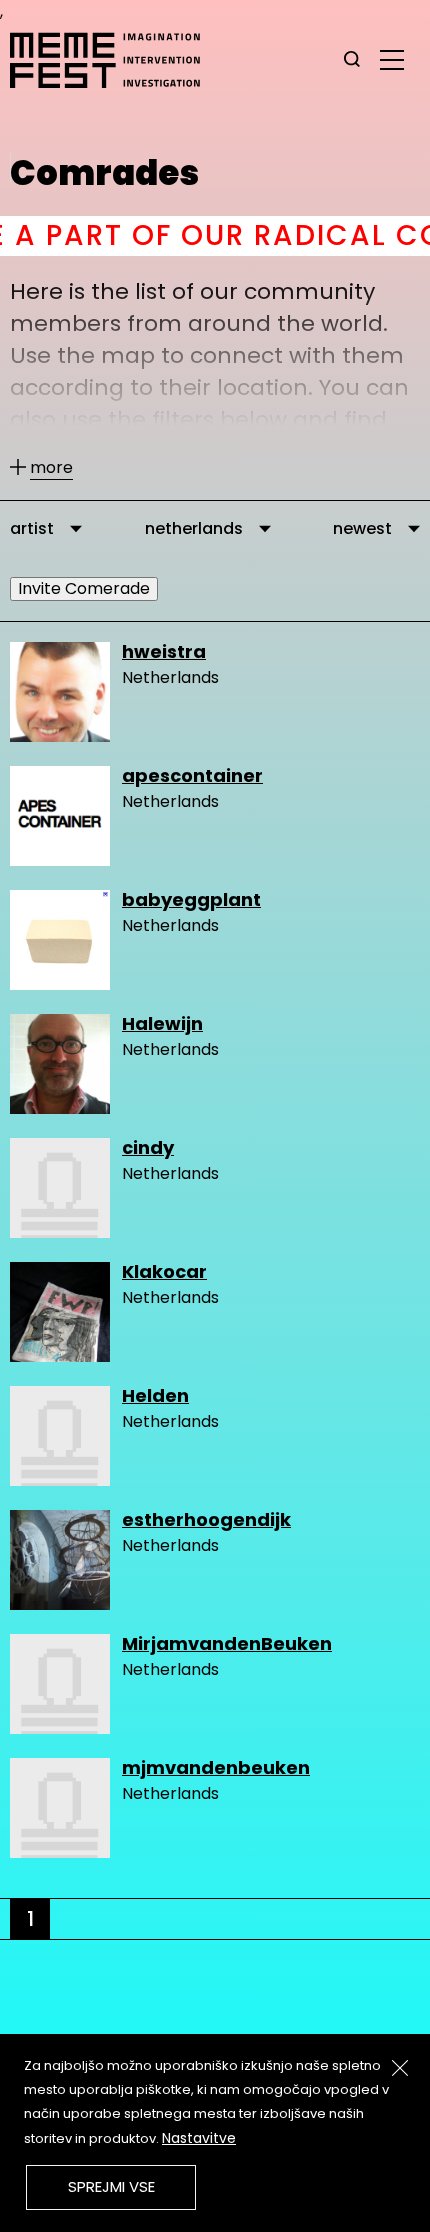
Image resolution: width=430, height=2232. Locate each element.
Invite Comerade (84, 588)
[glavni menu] (392, 59)
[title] (352, 60)
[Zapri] (400, 2068)
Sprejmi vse (111, 2186)
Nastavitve (199, 2138)
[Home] (115, 60)
